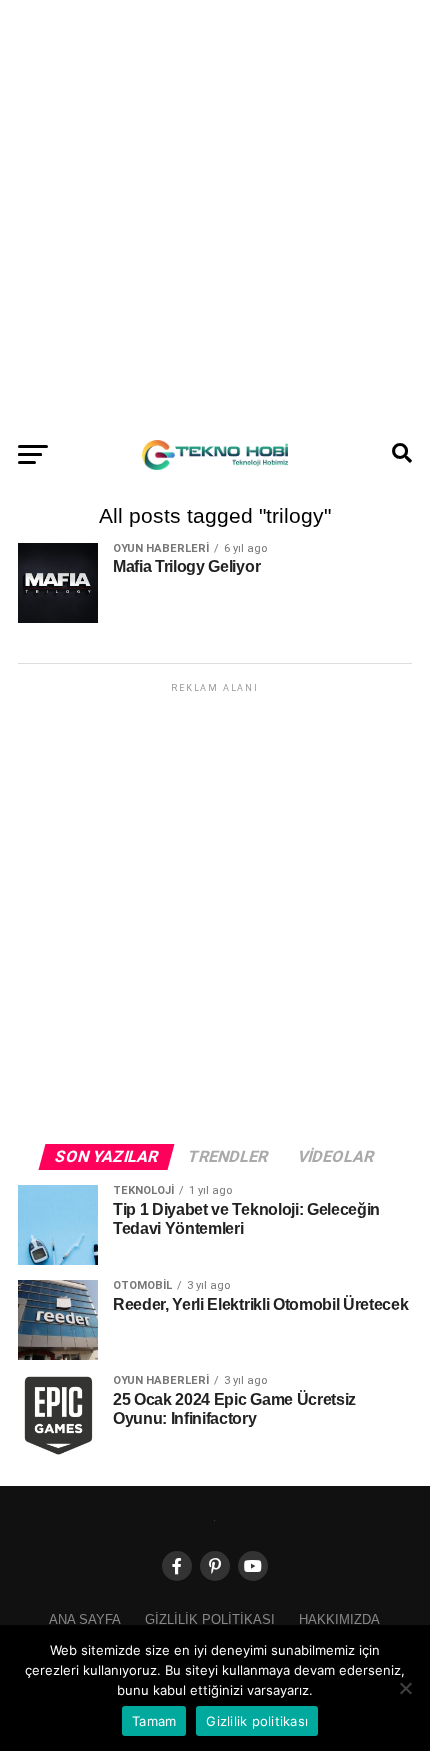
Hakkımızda (339, 1619)
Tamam (154, 1721)
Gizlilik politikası (210, 1619)
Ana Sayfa (85, 1619)
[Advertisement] (215, 215)
